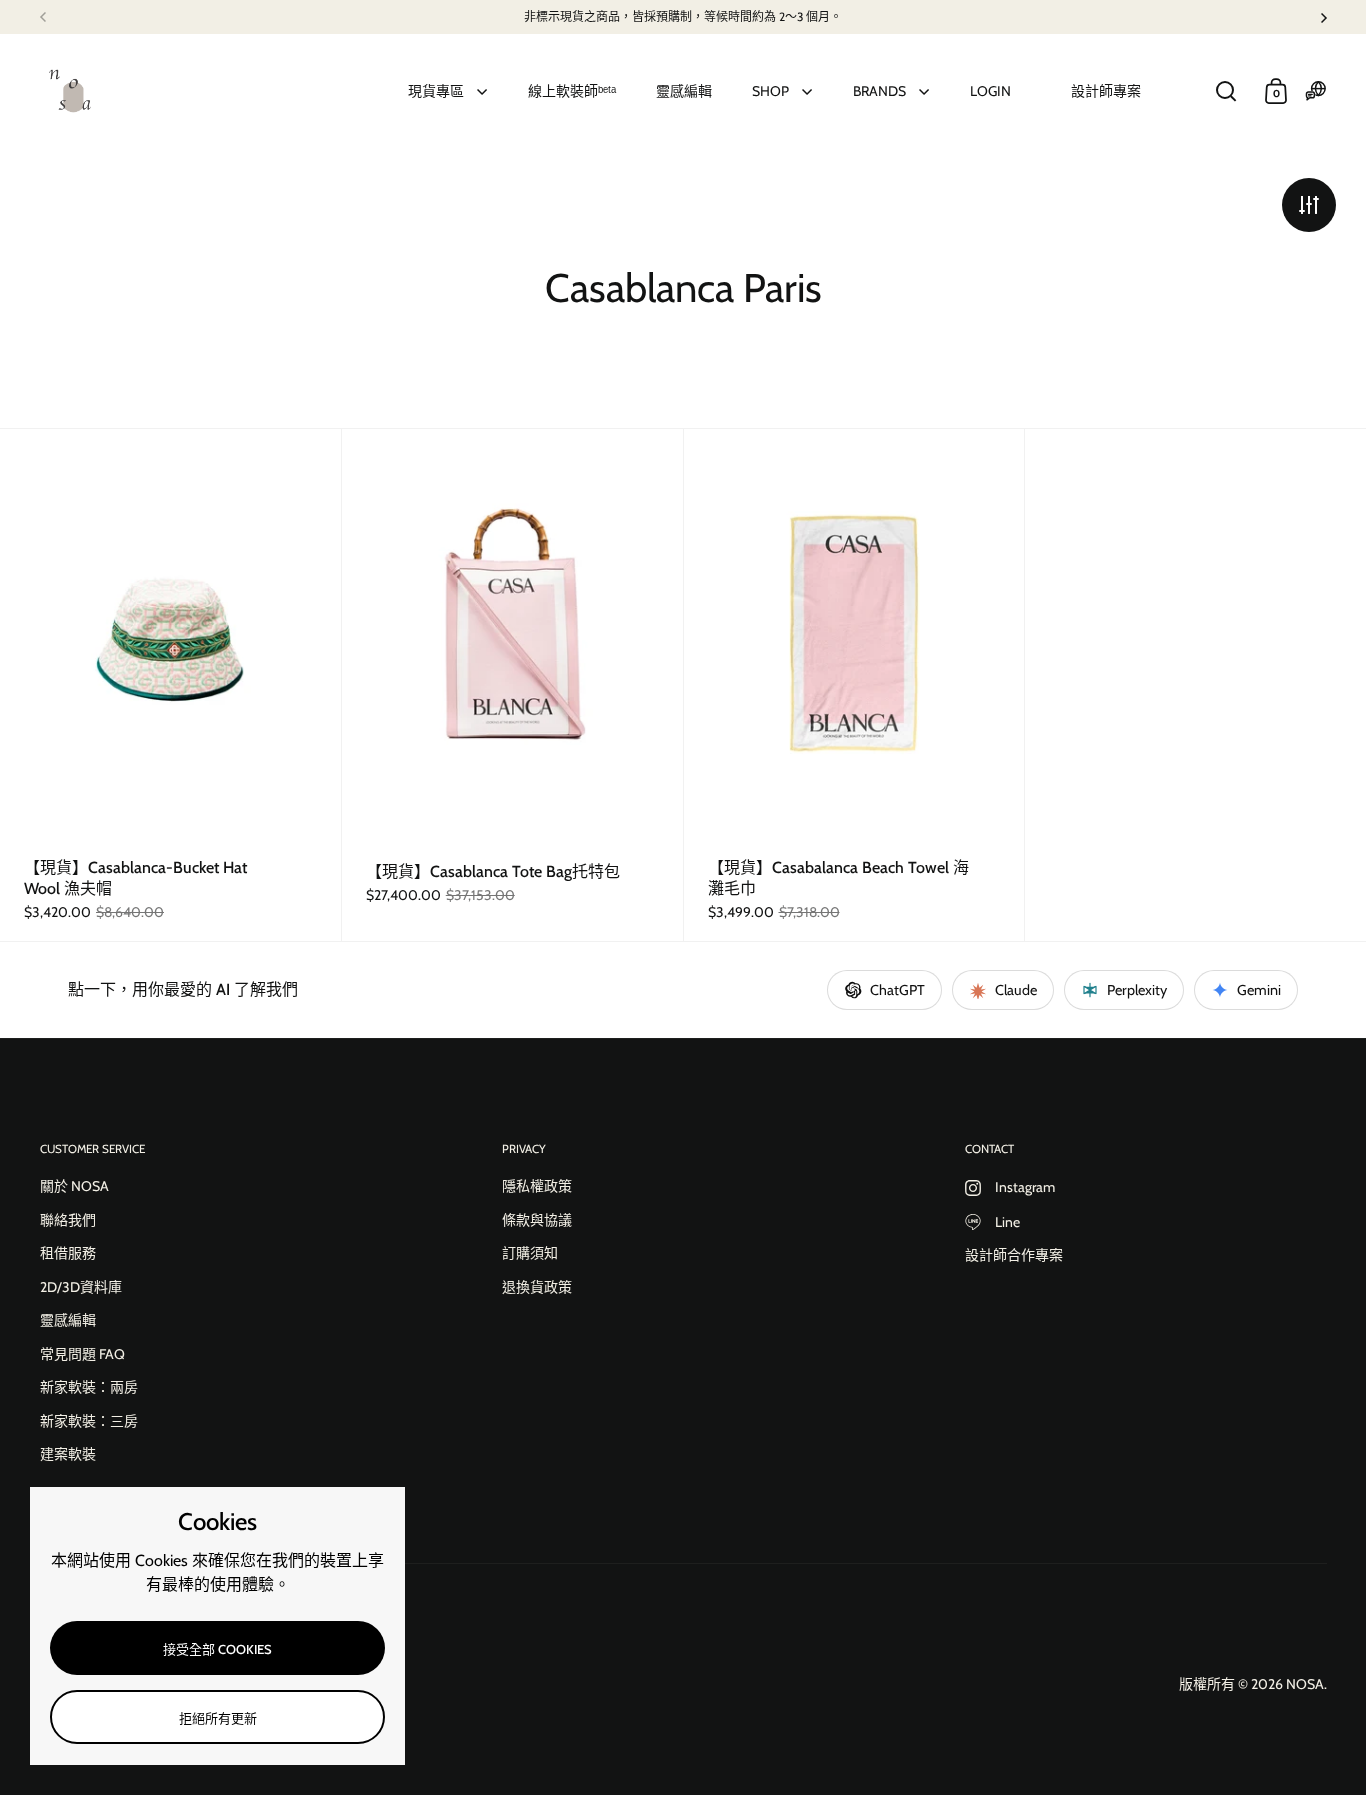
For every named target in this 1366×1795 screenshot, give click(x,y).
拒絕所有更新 (218, 1718)
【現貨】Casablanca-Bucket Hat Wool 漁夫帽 (170, 685)
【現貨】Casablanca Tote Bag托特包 (512, 685)
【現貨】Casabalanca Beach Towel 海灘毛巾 (854, 685)
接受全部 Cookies (217, 1649)
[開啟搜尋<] (1226, 91)
